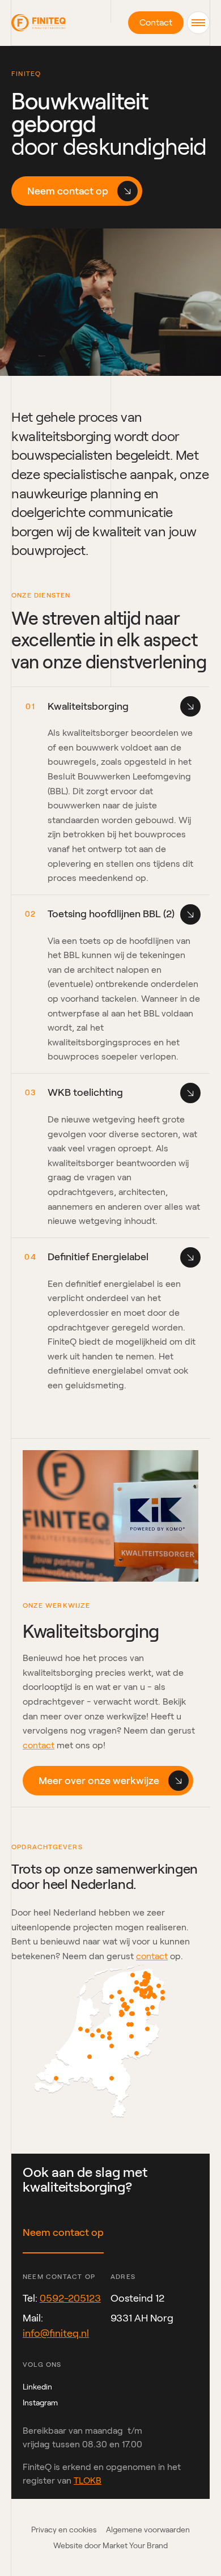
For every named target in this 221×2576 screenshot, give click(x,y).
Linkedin (37, 2387)
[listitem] (114, 2081)
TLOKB (88, 2480)
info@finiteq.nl (56, 2333)
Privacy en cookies (64, 2530)
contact (39, 1745)
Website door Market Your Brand (110, 2545)
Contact (156, 22)
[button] (198, 23)
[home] (39, 23)
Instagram (40, 2403)
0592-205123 (70, 2298)
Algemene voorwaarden (148, 2530)
